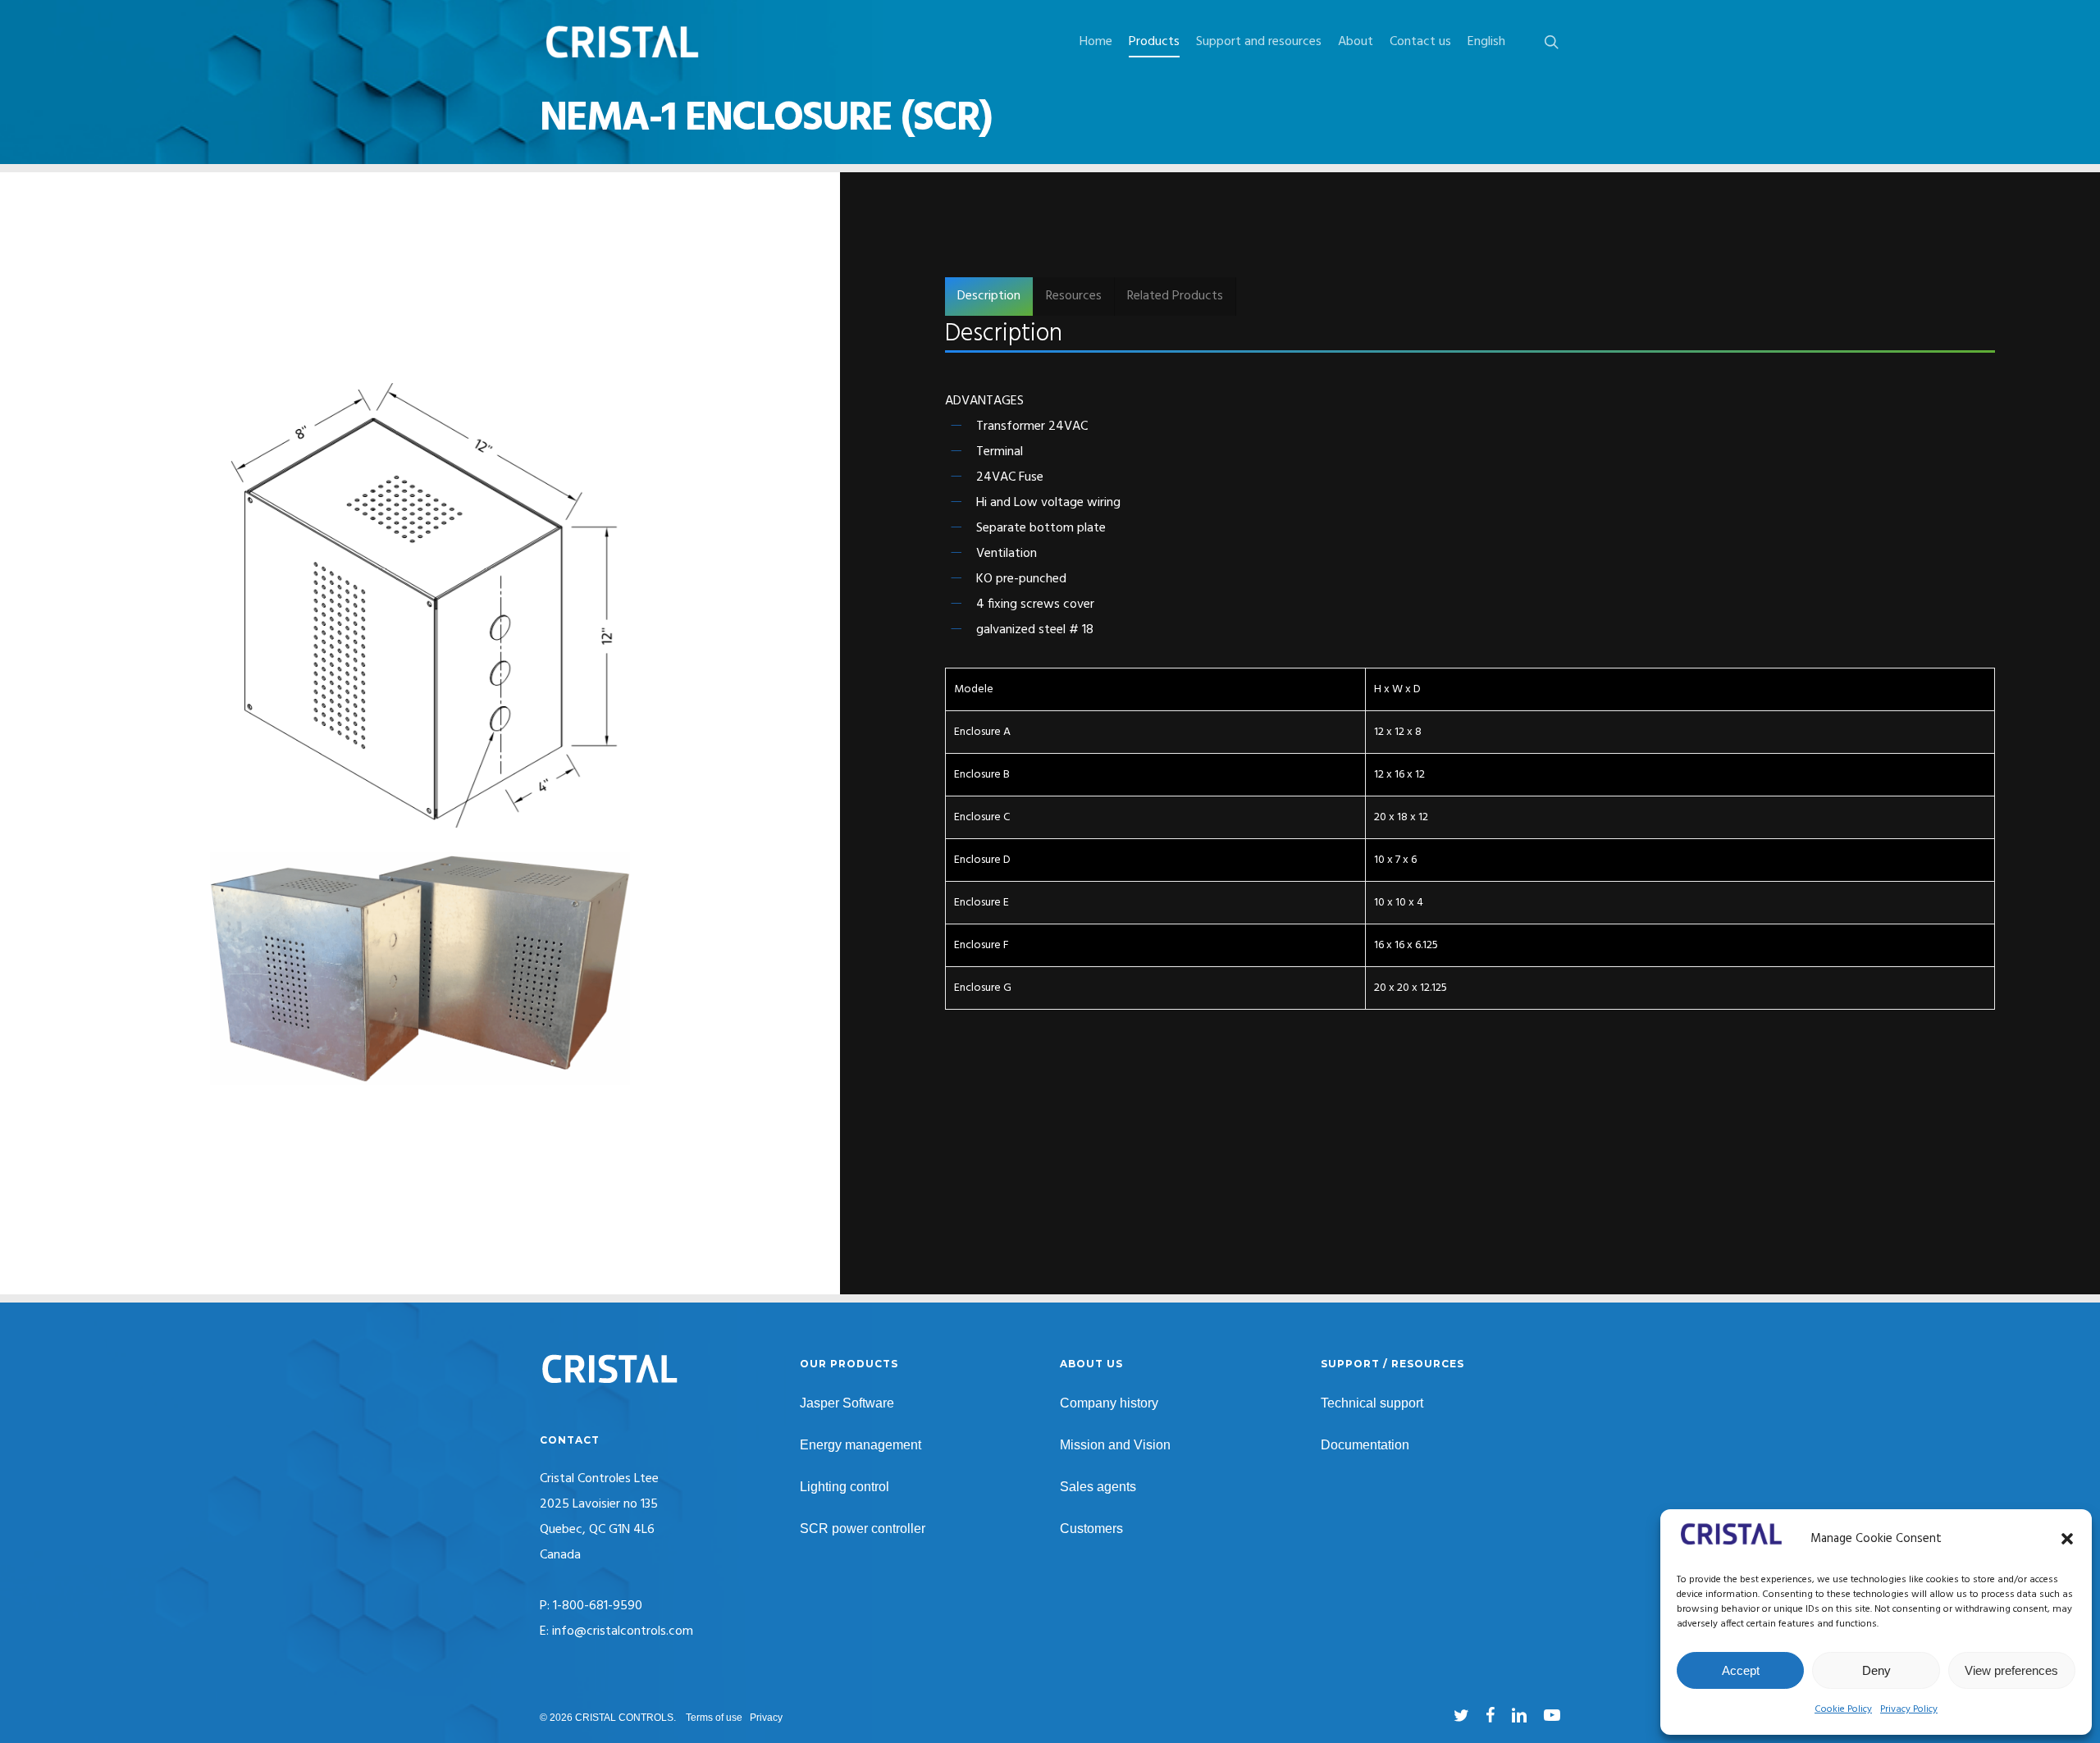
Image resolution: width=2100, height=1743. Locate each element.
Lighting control (845, 1487)
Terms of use (714, 1718)
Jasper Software (847, 1403)
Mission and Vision (1115, 1445)
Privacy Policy (1909, 1709)
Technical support (1372, 1403)
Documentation (1365, 1445)
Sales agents (1098, 1487)
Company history (1109, 1403)
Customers (1091, 1529)
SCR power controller (863, 1529)
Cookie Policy (1843, 1709)
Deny (1876, 1670)
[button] (2067, 1539)
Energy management (861, 1445)
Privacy (766, 1718)
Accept (1741, 1670)
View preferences (2011, 1670)
